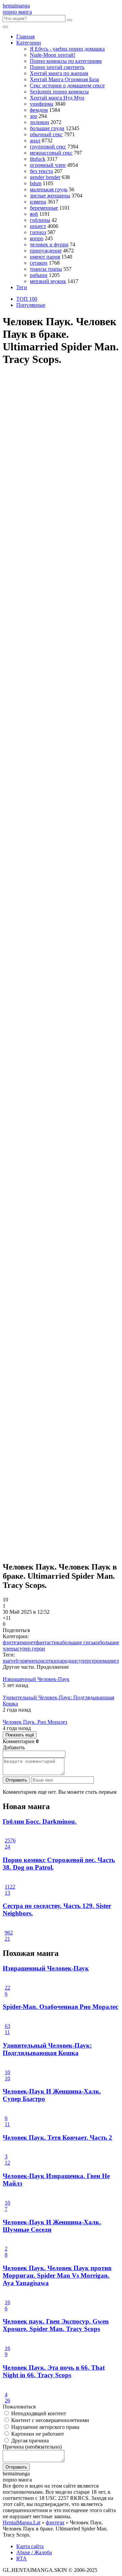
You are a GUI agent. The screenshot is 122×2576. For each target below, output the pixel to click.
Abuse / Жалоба (34, 2552)
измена (38, 202)
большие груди (47, 128)
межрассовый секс (51, 153)
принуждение (46, 251)
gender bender (45, 177)
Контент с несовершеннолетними (49, 2420)
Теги (22, 287)
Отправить (16, 1780)
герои (96, 1661)
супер (83, 1661)
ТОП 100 (27, 299)
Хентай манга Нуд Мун (57, 98)
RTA (22, 2559)
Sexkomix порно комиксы (59, 92)
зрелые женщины (50, 196)
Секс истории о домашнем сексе (67, 85)
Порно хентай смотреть (57, 67)
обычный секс (46, 134)
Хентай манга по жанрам (59, 73)
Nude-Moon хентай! (53, 55)
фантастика (49, 1642)
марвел (111, 1661)
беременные (44, 208)
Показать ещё (20, 1735)
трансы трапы (46, 269)
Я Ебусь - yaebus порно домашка (67, 49)
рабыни (39, 275)
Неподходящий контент (38, 2413)
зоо (34, 116)
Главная (25, 37)
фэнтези (12, 1642)
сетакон (39, 263)
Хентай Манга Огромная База (64, 79)
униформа (42, 104)
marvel (10, 1661)
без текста (41, 171)
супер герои (31, 1649)
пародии (66, 1661)
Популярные (31, 305)
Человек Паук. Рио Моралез (35, 1722)
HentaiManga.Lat (22, 2522)
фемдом (39, 110)
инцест (38, 226)
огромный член (48, 165)
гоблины (40, 220)
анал (35, 141)
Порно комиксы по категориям (66, 61)
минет (28, 1642)
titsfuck (38, 159)
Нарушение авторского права (45, 2427)
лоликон (39, 122)
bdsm (36, 183)
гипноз (38, 232)
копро (37, 238)
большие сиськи (81, 1642)
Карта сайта (30, 2546)
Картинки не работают (37, 2434)
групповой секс (48, 147)
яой (34, 214)
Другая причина (29, 2441)
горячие (26, 1661)
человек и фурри (49, 244)
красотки (46, 1661)
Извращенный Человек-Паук (36, 1679)
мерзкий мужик (48, 281)
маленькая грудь (49, 189)
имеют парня (45, 257)
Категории (29, 43)
